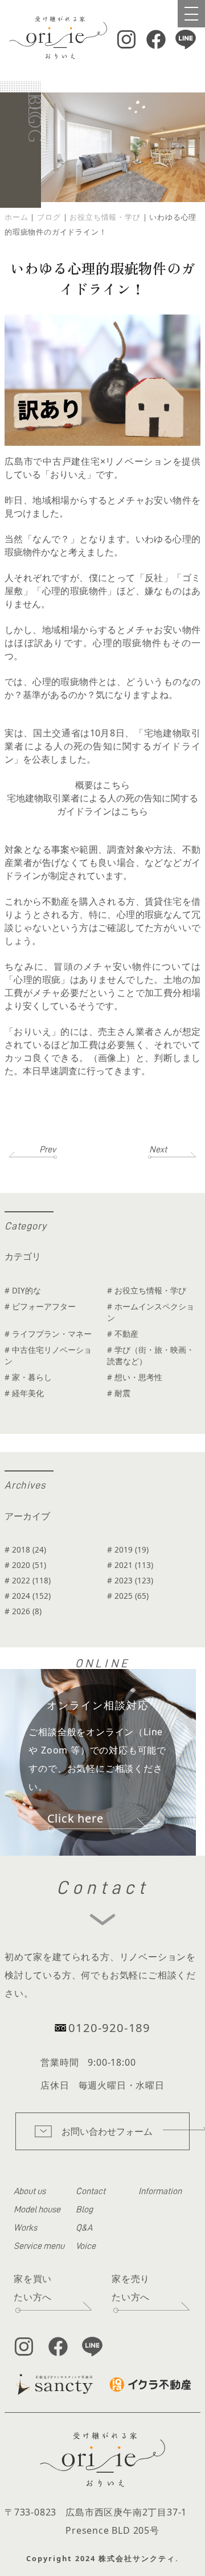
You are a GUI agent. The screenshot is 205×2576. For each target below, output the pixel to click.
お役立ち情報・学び (105, 217)
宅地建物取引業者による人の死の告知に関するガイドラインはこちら (102, 805)
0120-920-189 (109, 2027)
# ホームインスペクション (151, 1312)
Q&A (84, 2228)
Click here (75, 1818)
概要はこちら (102, 785)
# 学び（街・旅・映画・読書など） (151, 1355)
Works (25, 2228)
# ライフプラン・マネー (48, 1334)
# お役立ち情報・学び (147, 1290)
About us (30, 2191)
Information (160, 2191)
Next (158, 1150)
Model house (37, 2210)
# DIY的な (23, 1290)
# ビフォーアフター (40, 1306)
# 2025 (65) (128, 1596)
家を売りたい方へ (131, 2288)
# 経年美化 (24, 1393)
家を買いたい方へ (33, 2288)
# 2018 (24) (25, 1549)
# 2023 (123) (130, 1580)
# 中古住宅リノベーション (48, 1355)
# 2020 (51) (25, 1565)
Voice (86, 2246)
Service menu (39, 2246)
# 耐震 (119, 1393)
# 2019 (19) (128, 1549)
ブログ (49, 217)
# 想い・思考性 (135, 1377)
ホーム (16, 217)
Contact (91, 2191)
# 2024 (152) (28, 1596)
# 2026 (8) (23, 1611)
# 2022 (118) (28, 1580)
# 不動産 (123, 1334)
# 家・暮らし (28, 1377)
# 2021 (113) (130, 1565)
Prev (48, 1150)
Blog (84, 2210)
